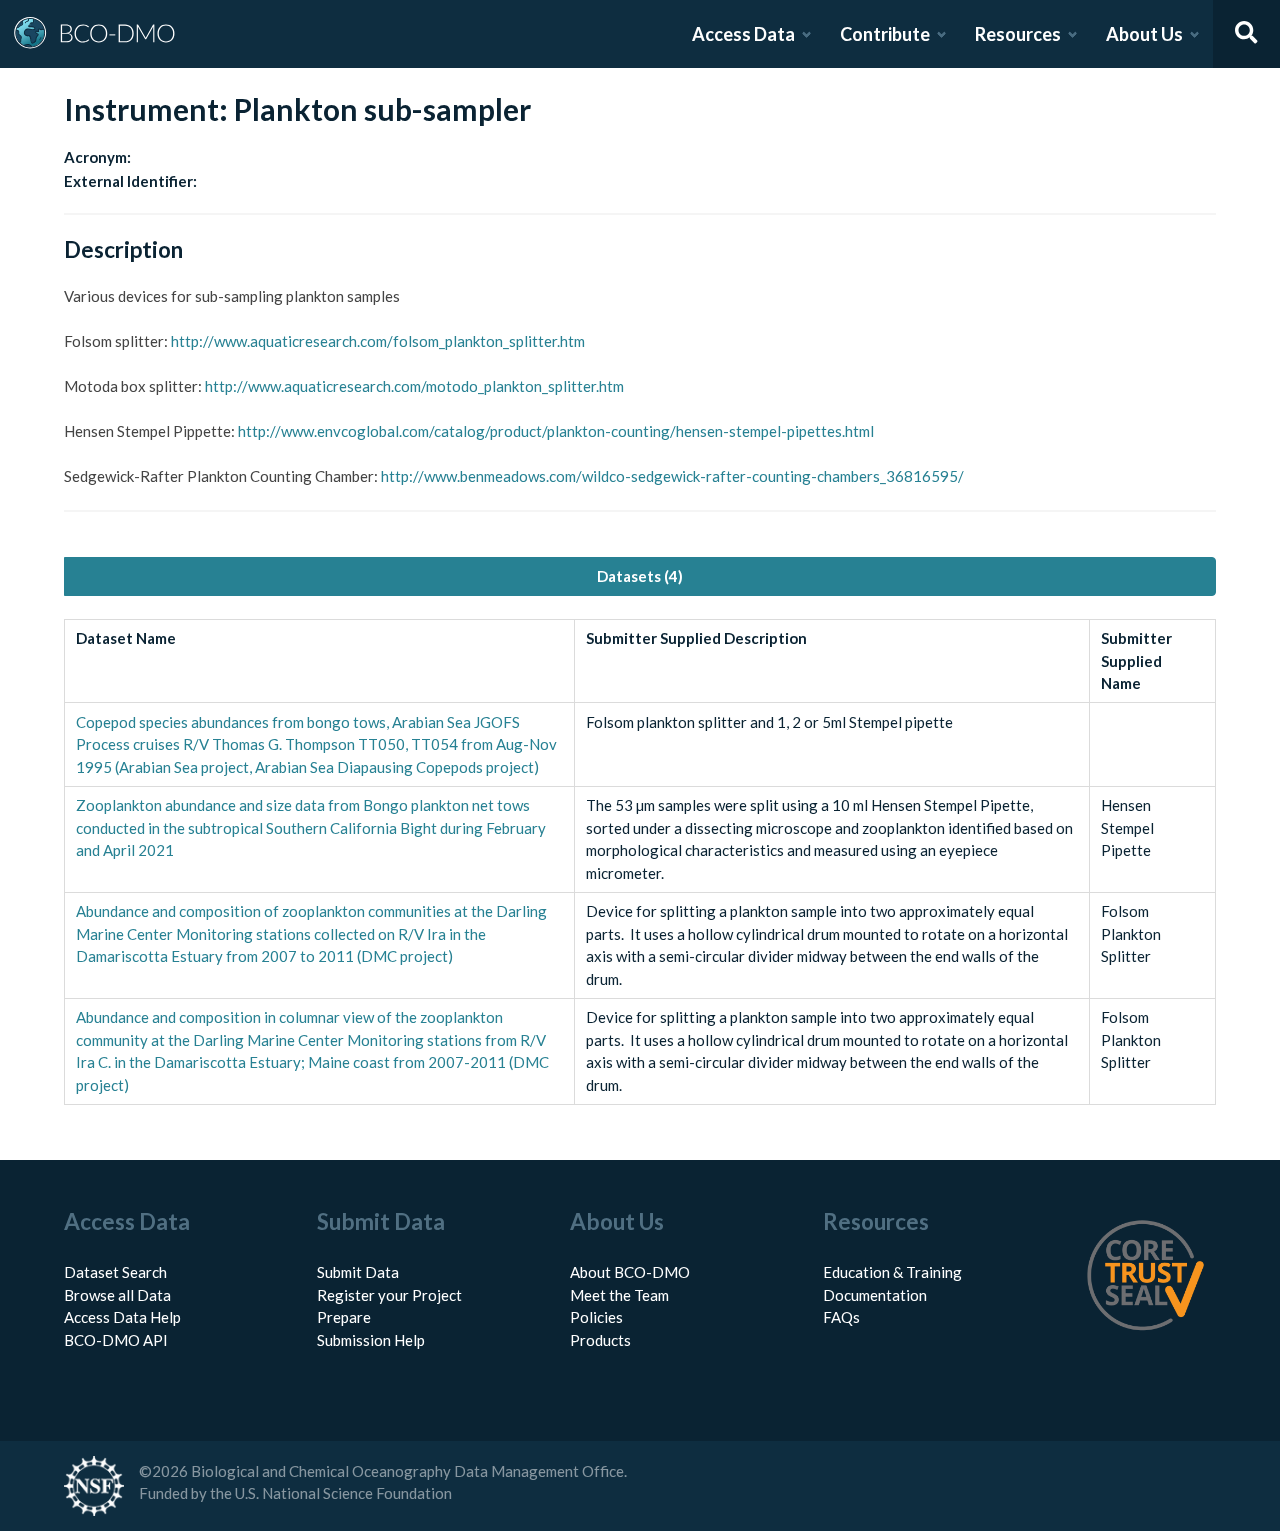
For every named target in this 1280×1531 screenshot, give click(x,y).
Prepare (344, 1317)
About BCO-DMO (630, 1272)
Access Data (743, 34)
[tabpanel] (640, 862)
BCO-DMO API (116, 1340)
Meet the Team (619, 1295)
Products (600, 1340)
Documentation (875, 1295)
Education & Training (892, 1272)
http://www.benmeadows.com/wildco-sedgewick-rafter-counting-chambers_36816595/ (672, 476)
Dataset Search (115, 1272)
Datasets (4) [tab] (640, 576)
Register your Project (389, 1295)
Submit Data (358, 1272)
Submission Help (371, 1340)
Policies (596, 1317)
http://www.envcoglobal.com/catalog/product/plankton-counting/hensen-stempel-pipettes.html (556, 431)
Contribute (885, 34)
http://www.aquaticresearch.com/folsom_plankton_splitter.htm (378, 341)
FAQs (841, 1317)
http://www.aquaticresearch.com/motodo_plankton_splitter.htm (414, 386)
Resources (1018, 34)
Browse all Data (117, 1295)
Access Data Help (122, 1317)
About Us (1144, 34)
